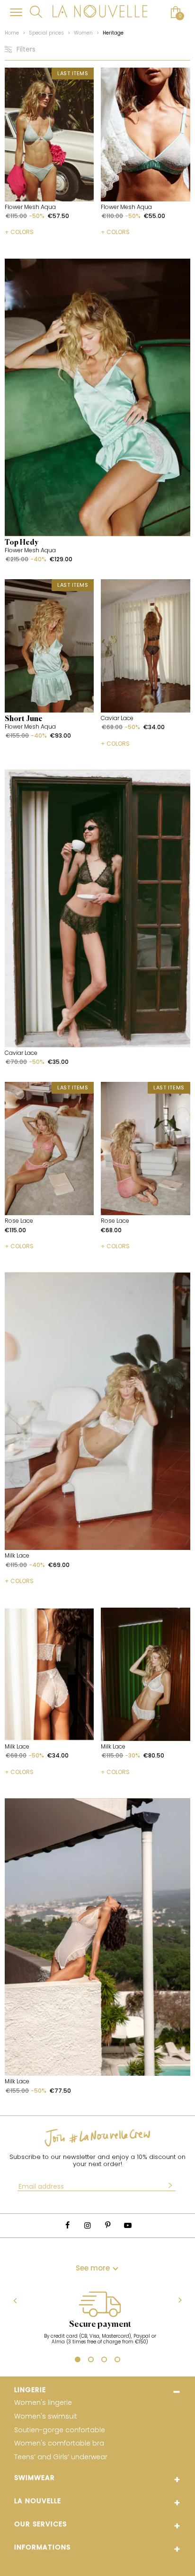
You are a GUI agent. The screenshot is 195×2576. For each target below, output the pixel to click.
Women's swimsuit (46, 2416)
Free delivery (99, 2324)
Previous (15, 2300)
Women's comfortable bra (59, 2443)
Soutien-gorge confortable (60, 2430)
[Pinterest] (107, 2225)
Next (180, 2301)
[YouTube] (127, 2225)
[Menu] (16, 12)
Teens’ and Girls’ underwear (61, 2457)
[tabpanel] (99, 2320)
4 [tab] (117, 2361)
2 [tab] (90, 2361)
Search (36, 12)
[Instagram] (88, 2225)
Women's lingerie (43, 2403)
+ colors (19, 232)
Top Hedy (22, 543)
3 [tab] (104, 2361)
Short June (24, 719)
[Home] (100, 12)
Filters (26, 49)
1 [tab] (78, 2361)
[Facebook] (67, 2225)
